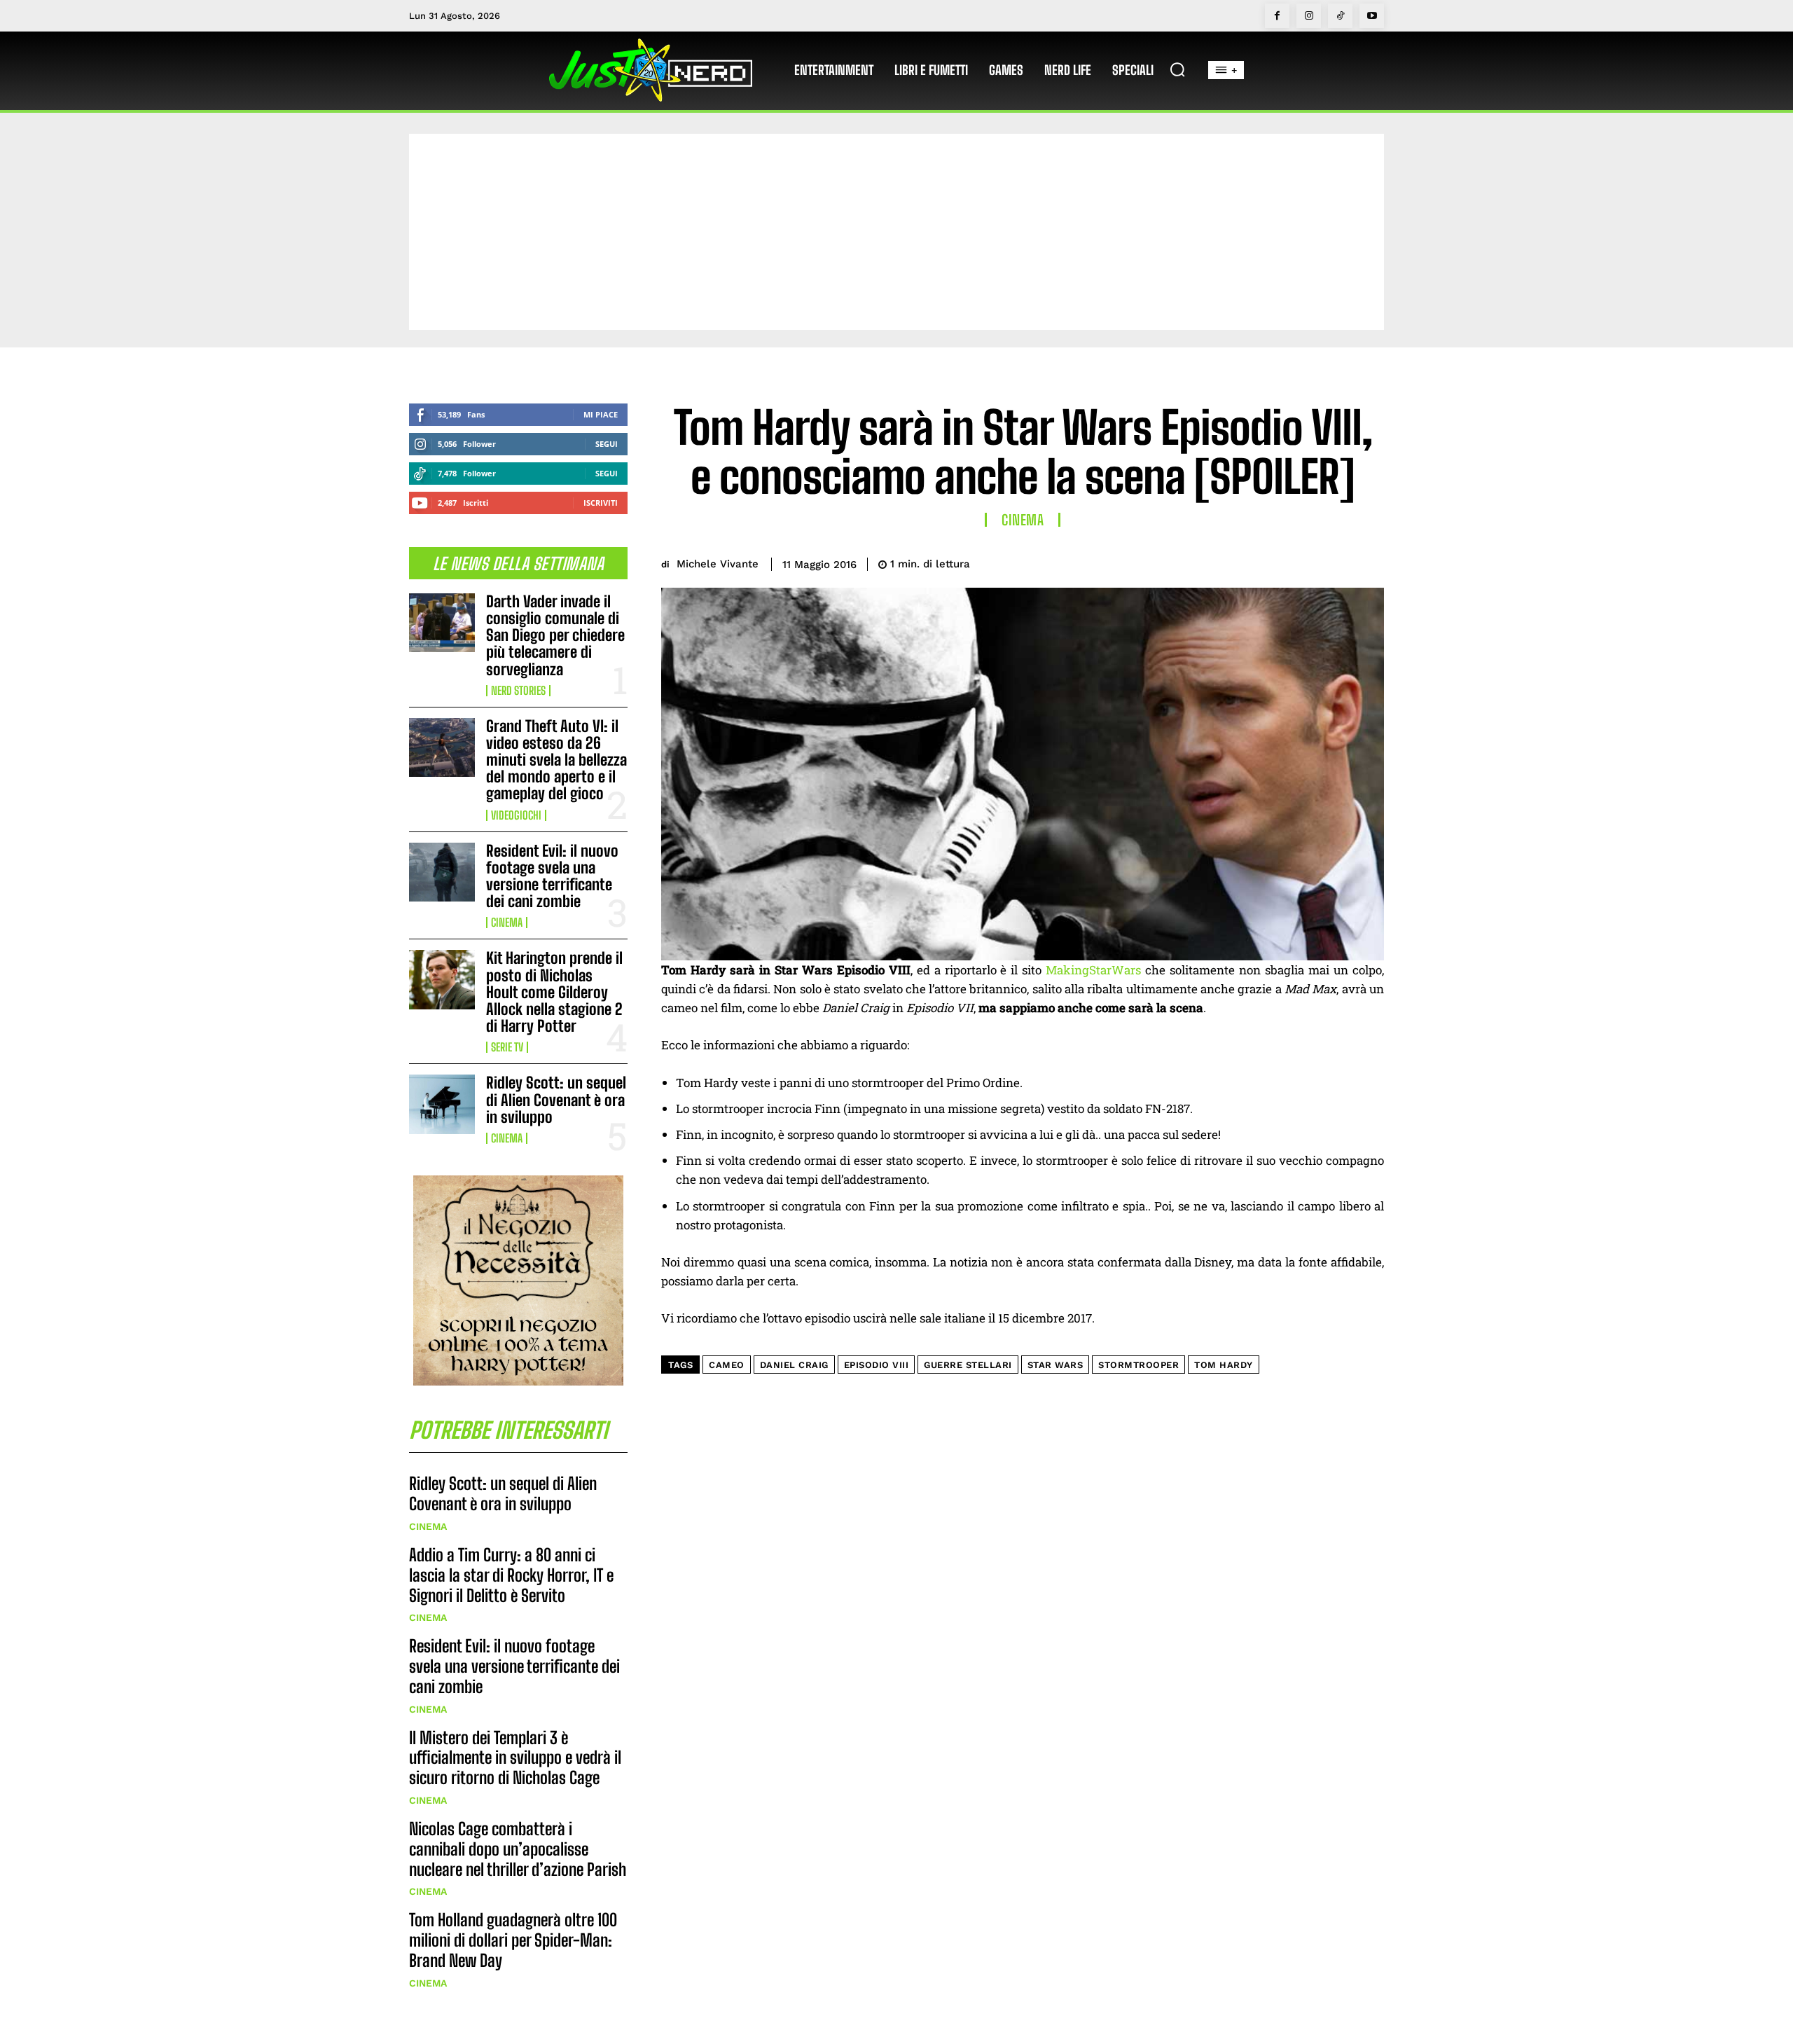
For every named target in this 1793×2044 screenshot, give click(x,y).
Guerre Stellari (968, 1365)
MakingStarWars (1093, 970)
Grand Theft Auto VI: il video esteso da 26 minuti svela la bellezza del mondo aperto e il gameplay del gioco (556, 760)
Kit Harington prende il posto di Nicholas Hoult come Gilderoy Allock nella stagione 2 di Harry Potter (554, 992)
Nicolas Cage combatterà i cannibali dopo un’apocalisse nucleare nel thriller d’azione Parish (518, 1849)
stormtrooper (1138, 1365)
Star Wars (1055, 1365)
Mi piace (601, 414)
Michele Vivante (718, 564)
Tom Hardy (1224, 1365)
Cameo (727, 1365)
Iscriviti (601, 503)
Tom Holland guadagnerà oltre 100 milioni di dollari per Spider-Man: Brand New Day (513, 1940)
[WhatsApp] (1336, 562)
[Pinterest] (1304, 562)
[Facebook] (1277, 16)
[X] (1272, 562)
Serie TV (507, 1047)
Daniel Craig (794, 1365)
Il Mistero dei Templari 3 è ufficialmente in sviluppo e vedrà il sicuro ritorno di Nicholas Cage (515, 1758)
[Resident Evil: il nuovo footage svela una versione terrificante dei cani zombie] (442, 872)
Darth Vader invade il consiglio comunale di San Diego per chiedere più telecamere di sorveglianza (555, 635)
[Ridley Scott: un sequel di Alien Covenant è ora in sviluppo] (442, 1104)
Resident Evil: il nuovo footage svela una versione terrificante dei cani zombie (552, 876)
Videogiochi (516, 815)
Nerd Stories (518, 691)
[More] (1369, 562)
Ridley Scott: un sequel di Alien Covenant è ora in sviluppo (556, 1099)
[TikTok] (1340, 16)
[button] (1177, 69)
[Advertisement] (896, 232)
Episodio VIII (877, 1365)
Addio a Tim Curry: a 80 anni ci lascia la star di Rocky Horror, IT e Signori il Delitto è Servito (511, 1575)
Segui (607, 444)
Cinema (507, 923)
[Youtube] (1372, 16)
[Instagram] (1309, 16)
